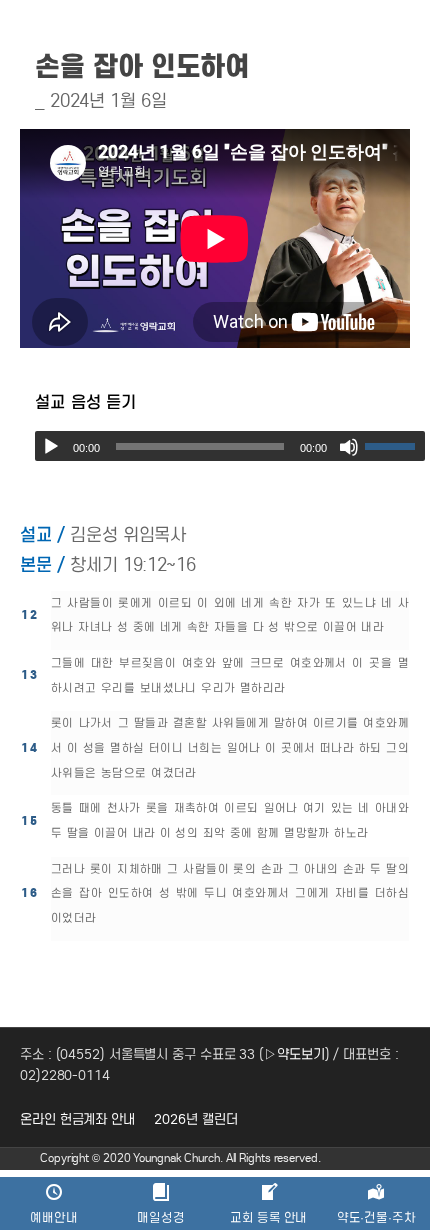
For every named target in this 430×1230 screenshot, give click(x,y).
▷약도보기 (294, 1054)
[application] (230, 446)
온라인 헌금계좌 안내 (77, 1119)
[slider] (395, 446)
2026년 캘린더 (195, 1119)
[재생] (51, 447)
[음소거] (349, 447)
